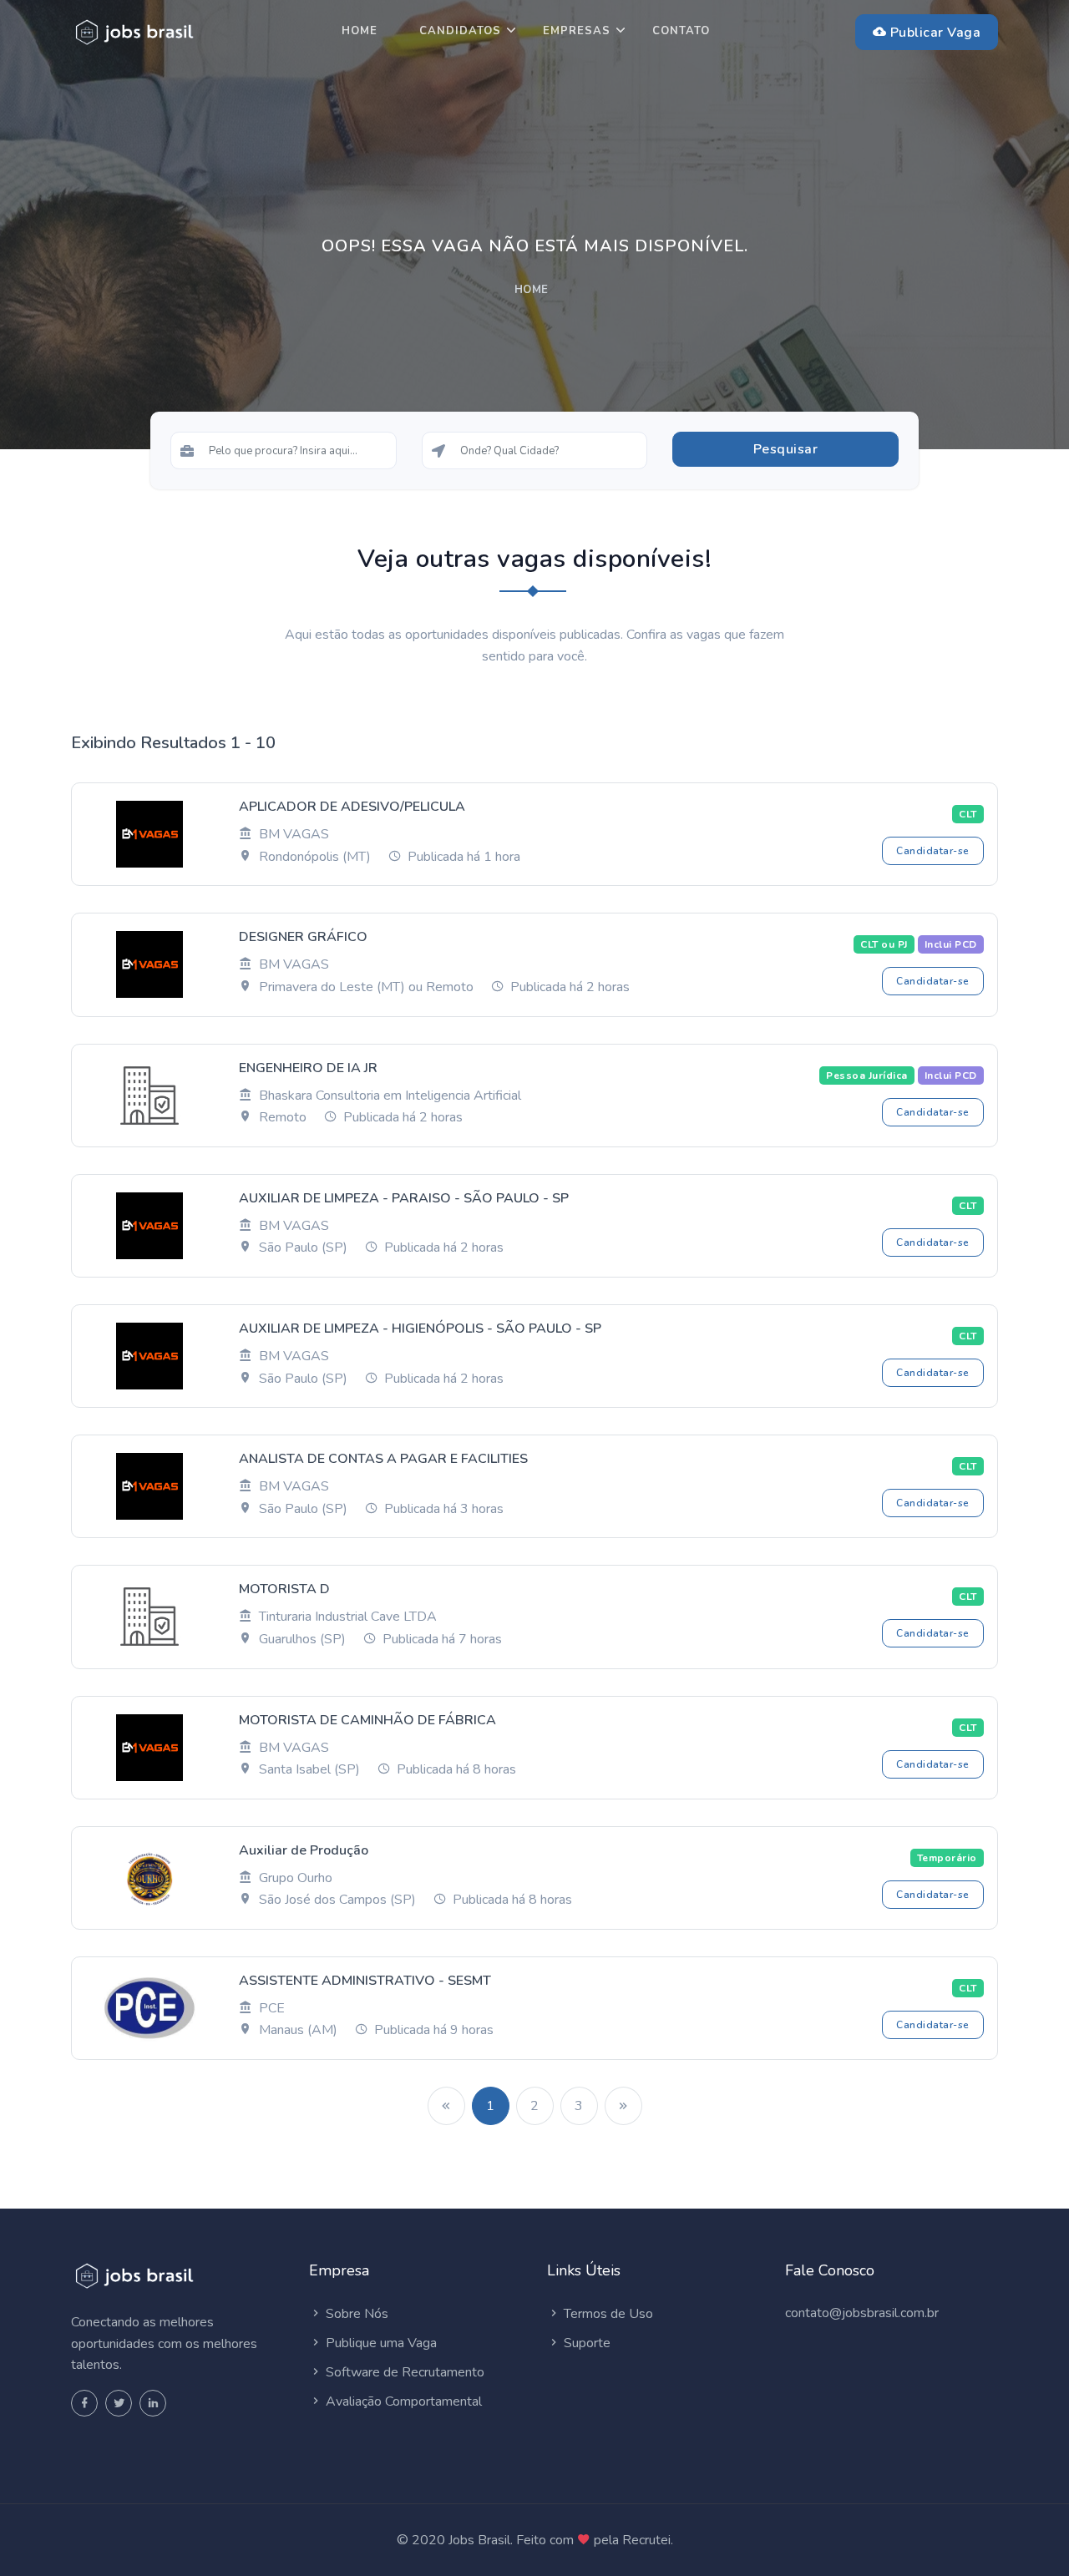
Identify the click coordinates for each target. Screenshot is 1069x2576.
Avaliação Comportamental (402, 2401)
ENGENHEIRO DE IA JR (308, 1068)
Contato (681, 31)
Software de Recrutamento (403, 2372)
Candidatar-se (933, 851)
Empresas (577, 31)
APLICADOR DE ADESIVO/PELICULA (352, 807)
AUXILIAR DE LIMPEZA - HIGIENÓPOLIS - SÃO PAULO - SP (420, 1328)
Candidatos (460, 31)
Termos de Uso (607, 2314)
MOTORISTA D (284, 1589)
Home (360, 31)
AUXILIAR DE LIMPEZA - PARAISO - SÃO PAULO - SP (404, 1198)
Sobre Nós (355, 2314)
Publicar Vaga (933, 33)
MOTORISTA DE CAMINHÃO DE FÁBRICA (367, 1720)
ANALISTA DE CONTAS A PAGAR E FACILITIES (383, 1459)
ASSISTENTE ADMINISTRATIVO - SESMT (365, 1981)
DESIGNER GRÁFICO (303, 937)
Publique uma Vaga (380, 2343)
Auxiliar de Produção (304, 1850)
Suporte (585, 2343)
